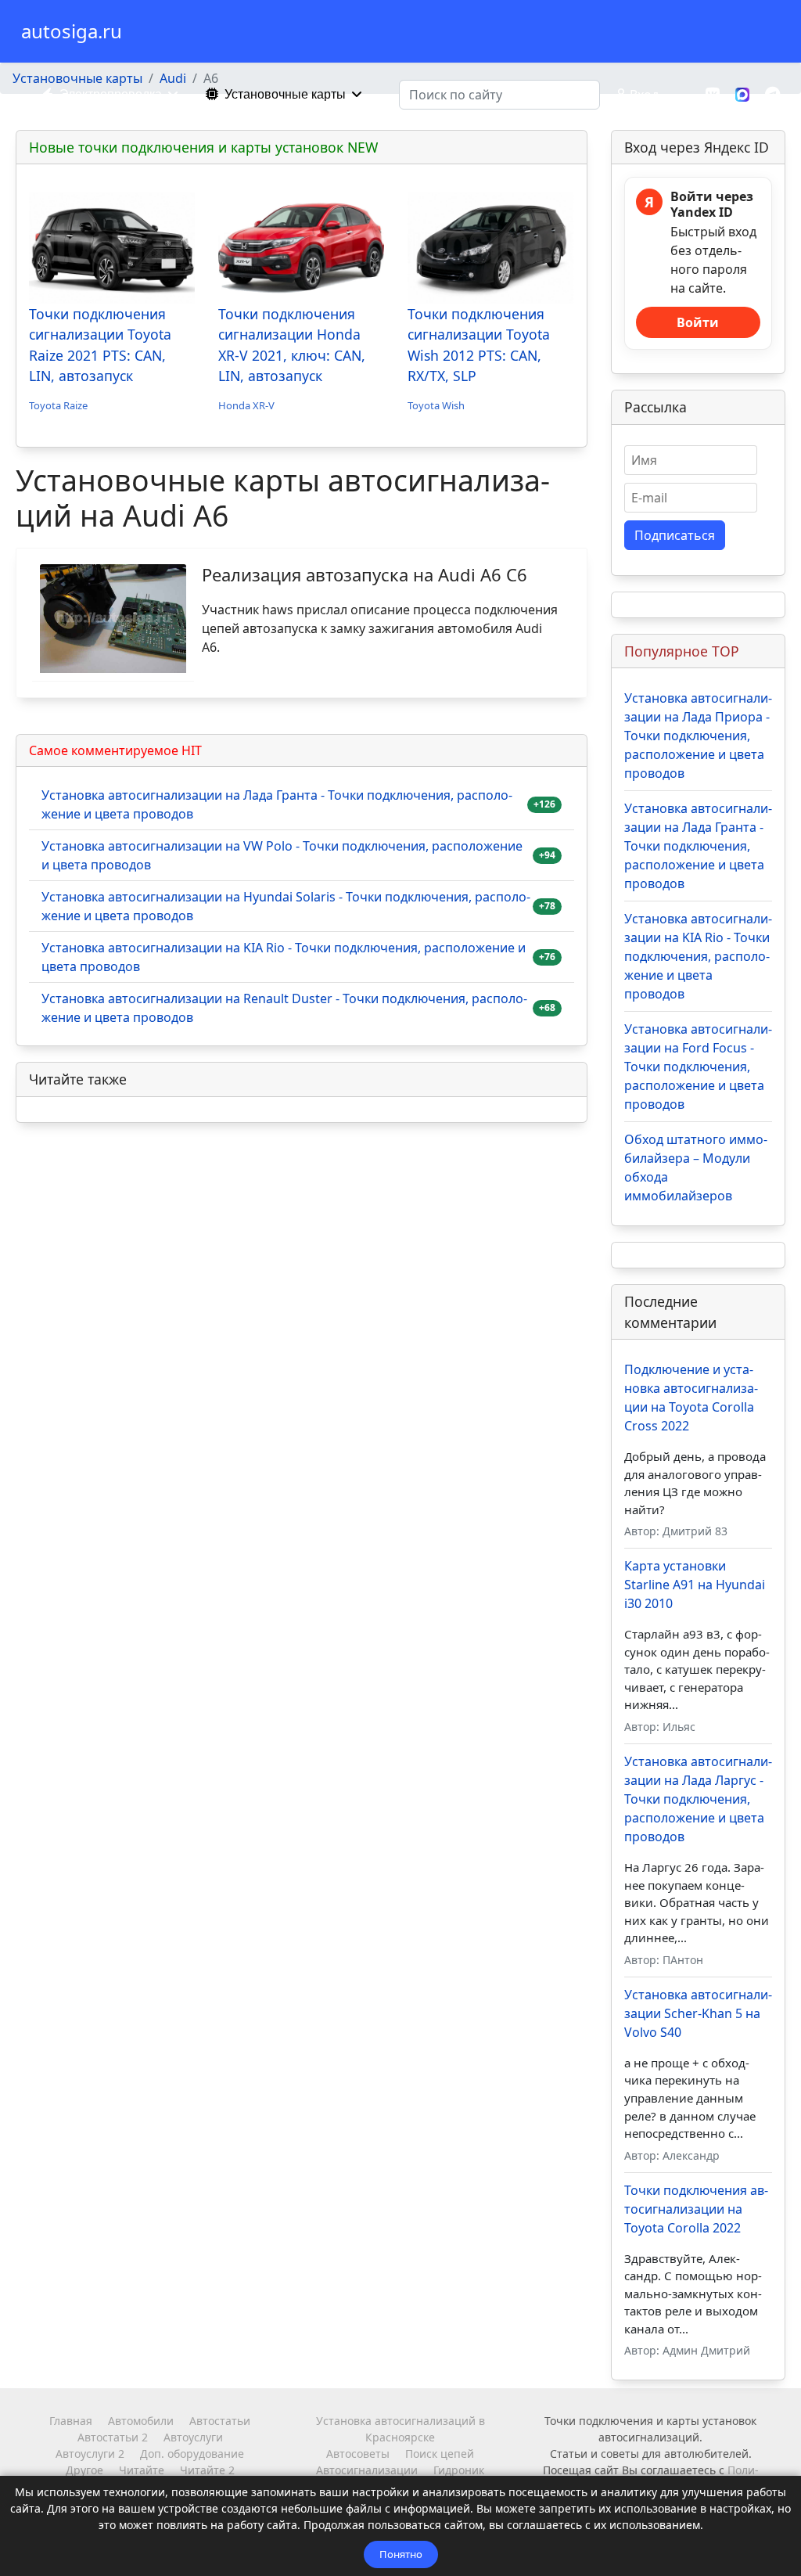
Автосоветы (358, 2454)
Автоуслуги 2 (90, 2454)
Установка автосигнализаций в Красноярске (400, 2429)
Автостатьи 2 (113, 2437)
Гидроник (459, 2470)
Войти (698, 322)
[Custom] (772, 94)
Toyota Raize (58, 405)
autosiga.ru (72, 31)
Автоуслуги (193, 2437)
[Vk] (713, 94)
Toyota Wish (436, 405)
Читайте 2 (207, 2470)
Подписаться (675, 535)
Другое (84, 2470)
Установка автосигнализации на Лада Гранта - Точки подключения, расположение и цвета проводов (277, 804)
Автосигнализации (367, 2470)
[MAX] (742, 93)
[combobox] (499, 95)
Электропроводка (111, 94)
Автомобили (141, 2421)
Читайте (142, 2470)
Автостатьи (220, 2421)
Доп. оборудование (192, 2454)
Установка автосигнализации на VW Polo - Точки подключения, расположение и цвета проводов (282, 855)
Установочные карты (285, 94)
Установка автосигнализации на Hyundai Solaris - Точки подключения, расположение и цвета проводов (286, 906)
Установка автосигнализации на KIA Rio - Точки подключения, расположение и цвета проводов (284, 957)
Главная (71, 2421)
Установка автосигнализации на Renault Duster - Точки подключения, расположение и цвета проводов (284, 1008)
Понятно (401, 2554)
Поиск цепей (440, 2454)
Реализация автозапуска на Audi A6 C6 (365, 574)
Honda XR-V (246, 405)
